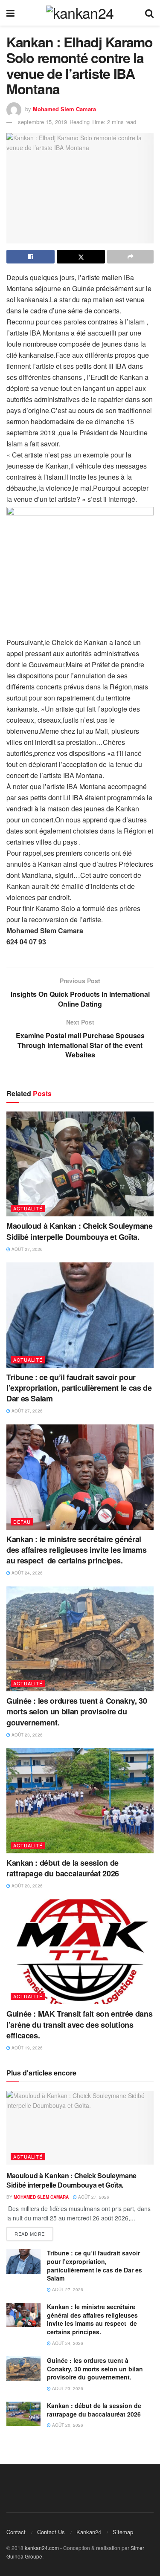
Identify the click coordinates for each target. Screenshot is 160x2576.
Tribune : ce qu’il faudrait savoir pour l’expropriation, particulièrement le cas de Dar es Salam (79, 1388)
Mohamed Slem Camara (64, 109)
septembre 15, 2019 (42, 122)
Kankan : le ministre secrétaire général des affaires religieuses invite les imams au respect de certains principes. (76, 1550)
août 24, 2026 (26, 1573)
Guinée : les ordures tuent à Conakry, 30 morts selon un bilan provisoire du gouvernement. (77, 1711)
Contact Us (51, 2532)
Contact (16, 2532)
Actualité (28, 1208)
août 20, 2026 (26, 1886)
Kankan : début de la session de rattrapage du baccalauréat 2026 (63, 1868)
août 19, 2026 (26, 2048)
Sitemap (123, 2532)
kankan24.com (42, 2548)
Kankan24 (89, 2532)
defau (22, 1522)
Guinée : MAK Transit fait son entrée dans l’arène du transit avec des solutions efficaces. (79, 2024)
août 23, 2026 (26, 1735)
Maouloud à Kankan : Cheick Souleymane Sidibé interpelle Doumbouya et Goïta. (80, 1231)
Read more (30, 2234)
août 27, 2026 (26, 1249)
